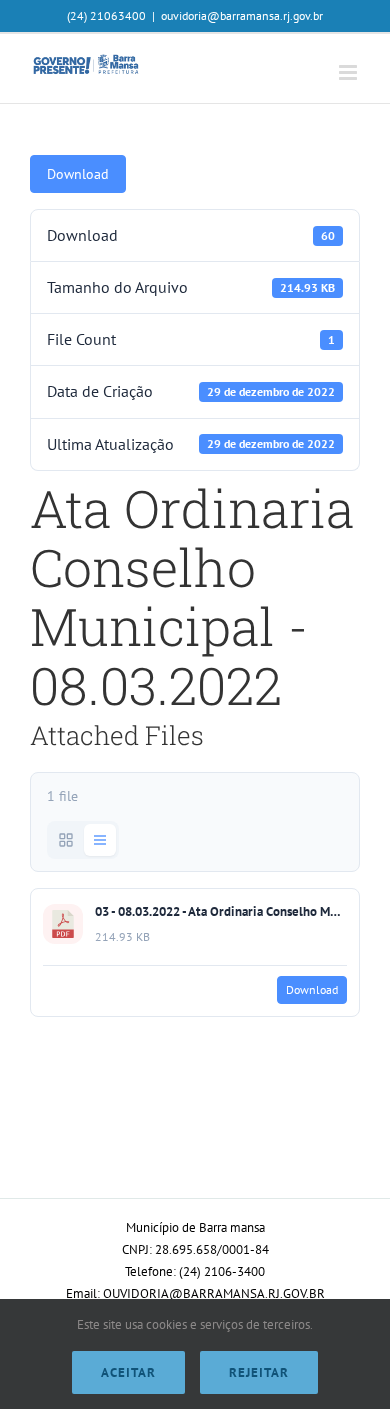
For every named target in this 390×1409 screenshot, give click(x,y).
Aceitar (128, 1372)
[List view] (100, 840)
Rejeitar (259, 1372)
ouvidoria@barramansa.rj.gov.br (242, 15)
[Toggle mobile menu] (349, 72)
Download (78, 174)
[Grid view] (66, 840)
